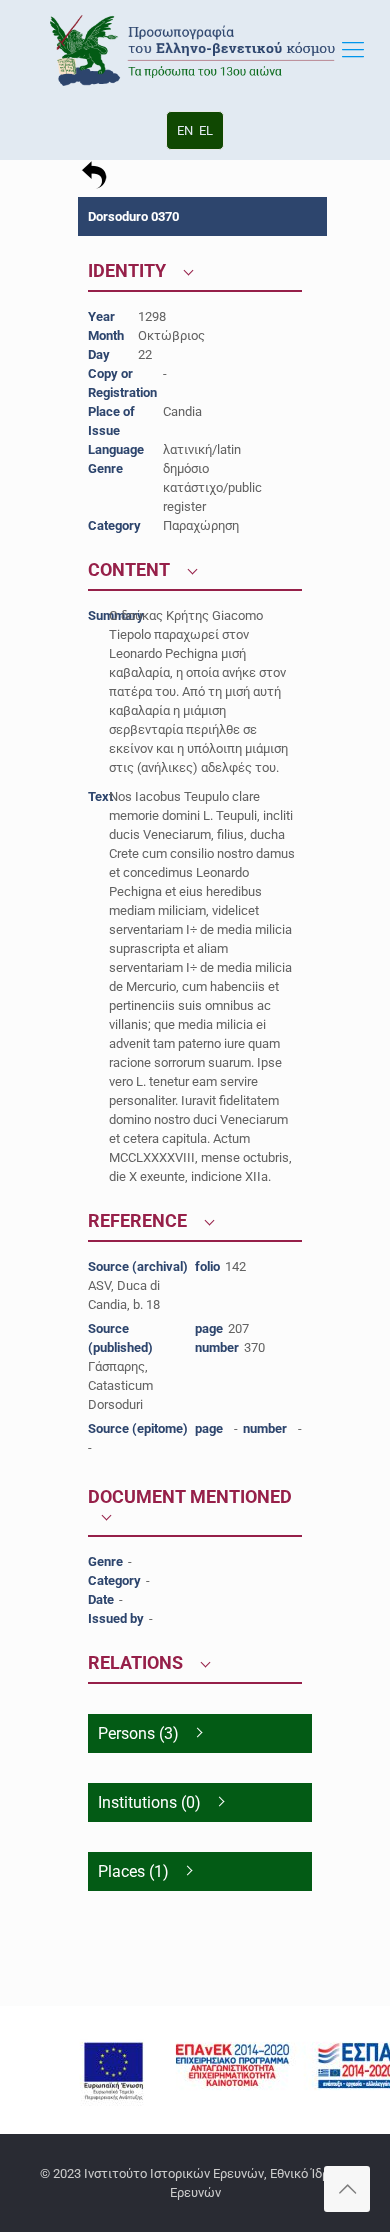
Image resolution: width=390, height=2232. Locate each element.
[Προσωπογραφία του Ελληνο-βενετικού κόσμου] (195, 50)
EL (206, 130)
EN (185, 130)
